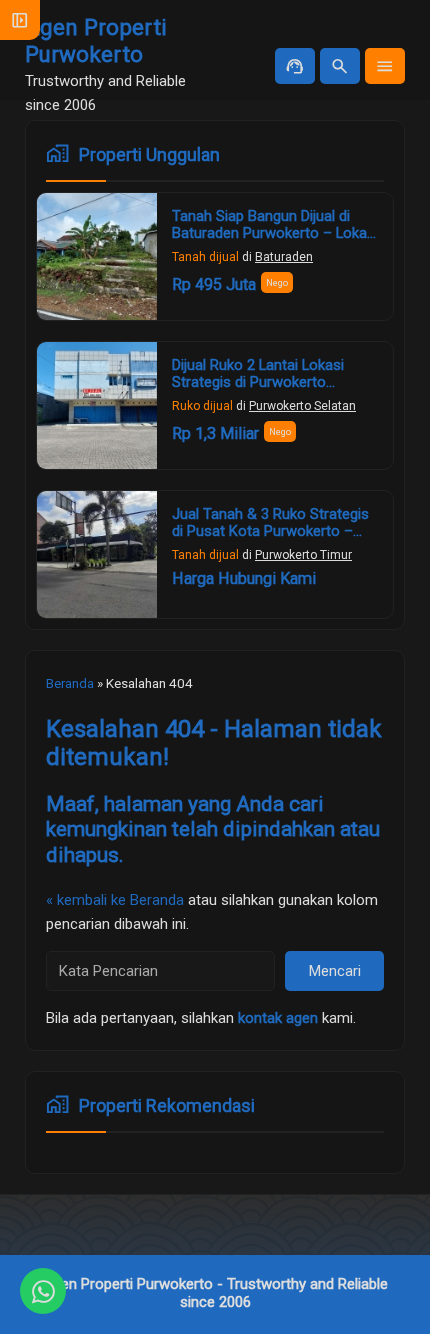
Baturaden (284, 257)
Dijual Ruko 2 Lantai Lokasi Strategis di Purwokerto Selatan (258, 383)
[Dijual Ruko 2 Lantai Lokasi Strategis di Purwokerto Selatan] (97, 405)
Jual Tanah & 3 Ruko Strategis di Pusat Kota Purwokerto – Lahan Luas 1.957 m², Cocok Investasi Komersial (270, 540)
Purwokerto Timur (303, 555)
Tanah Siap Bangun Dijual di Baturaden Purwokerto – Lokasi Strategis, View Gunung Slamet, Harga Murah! (275, 242)
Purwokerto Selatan (302, 406)
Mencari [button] (335, 971)
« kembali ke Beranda (115, 900)
